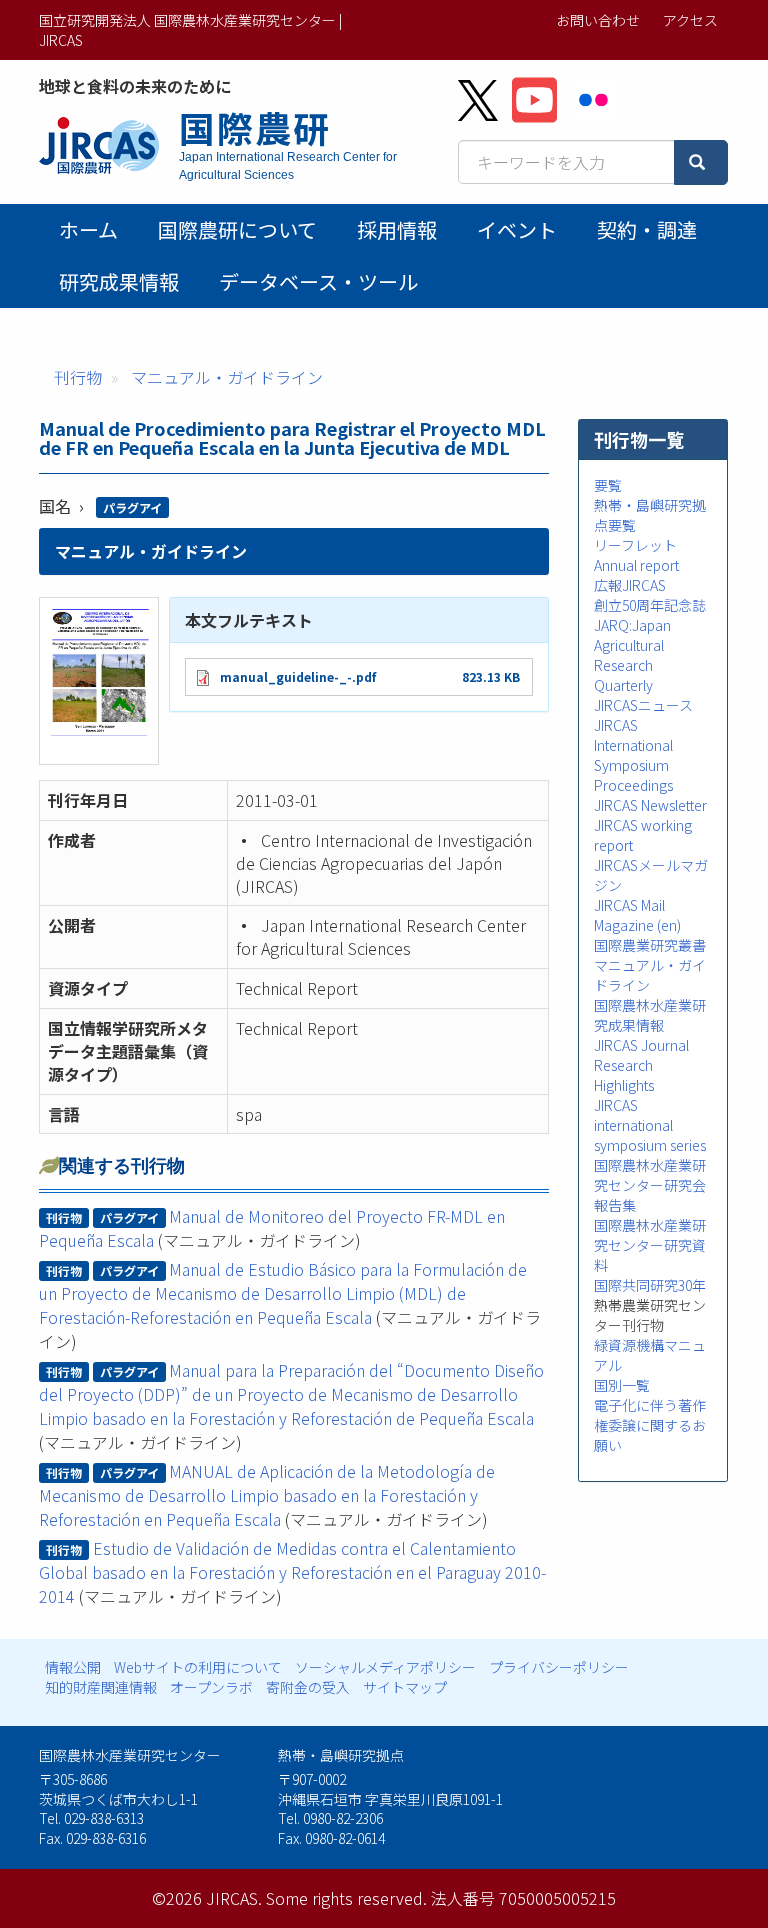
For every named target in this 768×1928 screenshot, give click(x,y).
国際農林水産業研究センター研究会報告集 (650, 1185)
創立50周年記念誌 (650, 605)
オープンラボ (211, 1687)
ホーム (88, 229)
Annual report (636, 565)
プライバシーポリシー (559, 1667)
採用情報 (397, 229)
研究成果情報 (119, 281)
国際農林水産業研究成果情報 (650, 1015)
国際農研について (237, 229)
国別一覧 (622, 1385)
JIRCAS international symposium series (650, 1125)
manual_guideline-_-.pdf (298, 676)
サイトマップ (405, 1687)
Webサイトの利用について (198, 1667)
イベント (517, 229)
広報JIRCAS (630, 585)
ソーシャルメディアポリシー (385, 1667)
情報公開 (73, 1667)
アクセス (690, 20)
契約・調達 (647, 229)
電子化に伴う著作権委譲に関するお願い (650, 1425)
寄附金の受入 (308, 1687)
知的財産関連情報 (101, 1687)
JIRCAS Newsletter (650, 805)
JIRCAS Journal (641, 1045)
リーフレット (635, 545)
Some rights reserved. (346, 1898)
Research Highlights (624, 1075)
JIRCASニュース (643, 705)
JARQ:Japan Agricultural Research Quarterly (632, 655)
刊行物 (78, 377)
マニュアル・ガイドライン (227, 377)
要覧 (608, 485)
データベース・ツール (318, 281)
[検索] (701, 162)
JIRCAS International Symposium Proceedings (633, 755)
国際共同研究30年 (650, 1285)
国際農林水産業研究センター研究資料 (650, 1245)
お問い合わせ (598, 20)
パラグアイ (132, 507)
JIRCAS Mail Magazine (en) (637, 915)
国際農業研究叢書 (650, 945)
